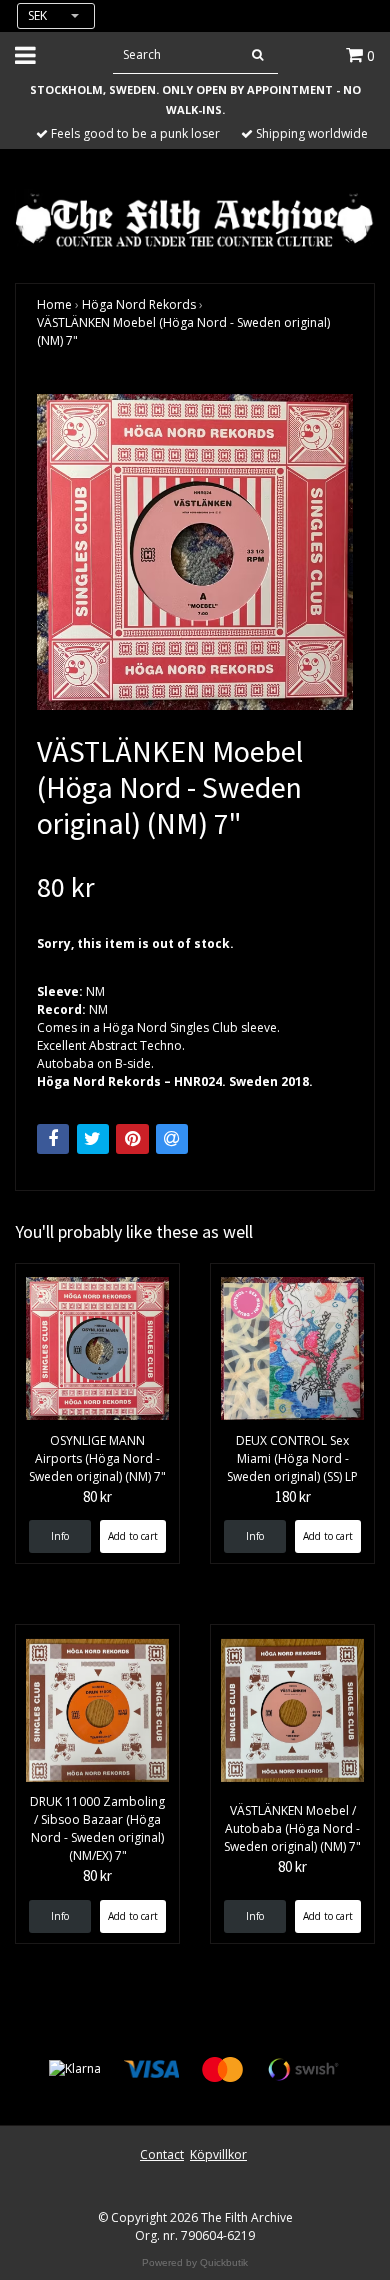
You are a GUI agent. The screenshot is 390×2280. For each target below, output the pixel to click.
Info (60, 1536)
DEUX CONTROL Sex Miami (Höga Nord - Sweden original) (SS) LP (292, 1458)
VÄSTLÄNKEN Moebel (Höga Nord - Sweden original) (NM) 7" (183, 331)
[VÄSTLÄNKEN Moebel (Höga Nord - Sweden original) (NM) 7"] (195, 552)
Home (54, 304)
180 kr (293, 1496)
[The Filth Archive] (195, 218)
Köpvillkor (218, 2154)
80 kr (97, 1496)
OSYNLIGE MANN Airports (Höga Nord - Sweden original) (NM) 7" (97, 1458)
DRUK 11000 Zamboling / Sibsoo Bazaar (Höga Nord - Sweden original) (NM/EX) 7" (97, 1828)
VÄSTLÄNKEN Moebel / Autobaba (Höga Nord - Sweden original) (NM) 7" (292, 1828)
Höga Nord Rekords (139, 304)
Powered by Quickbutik (195, 2262)
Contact (162, 2154)
